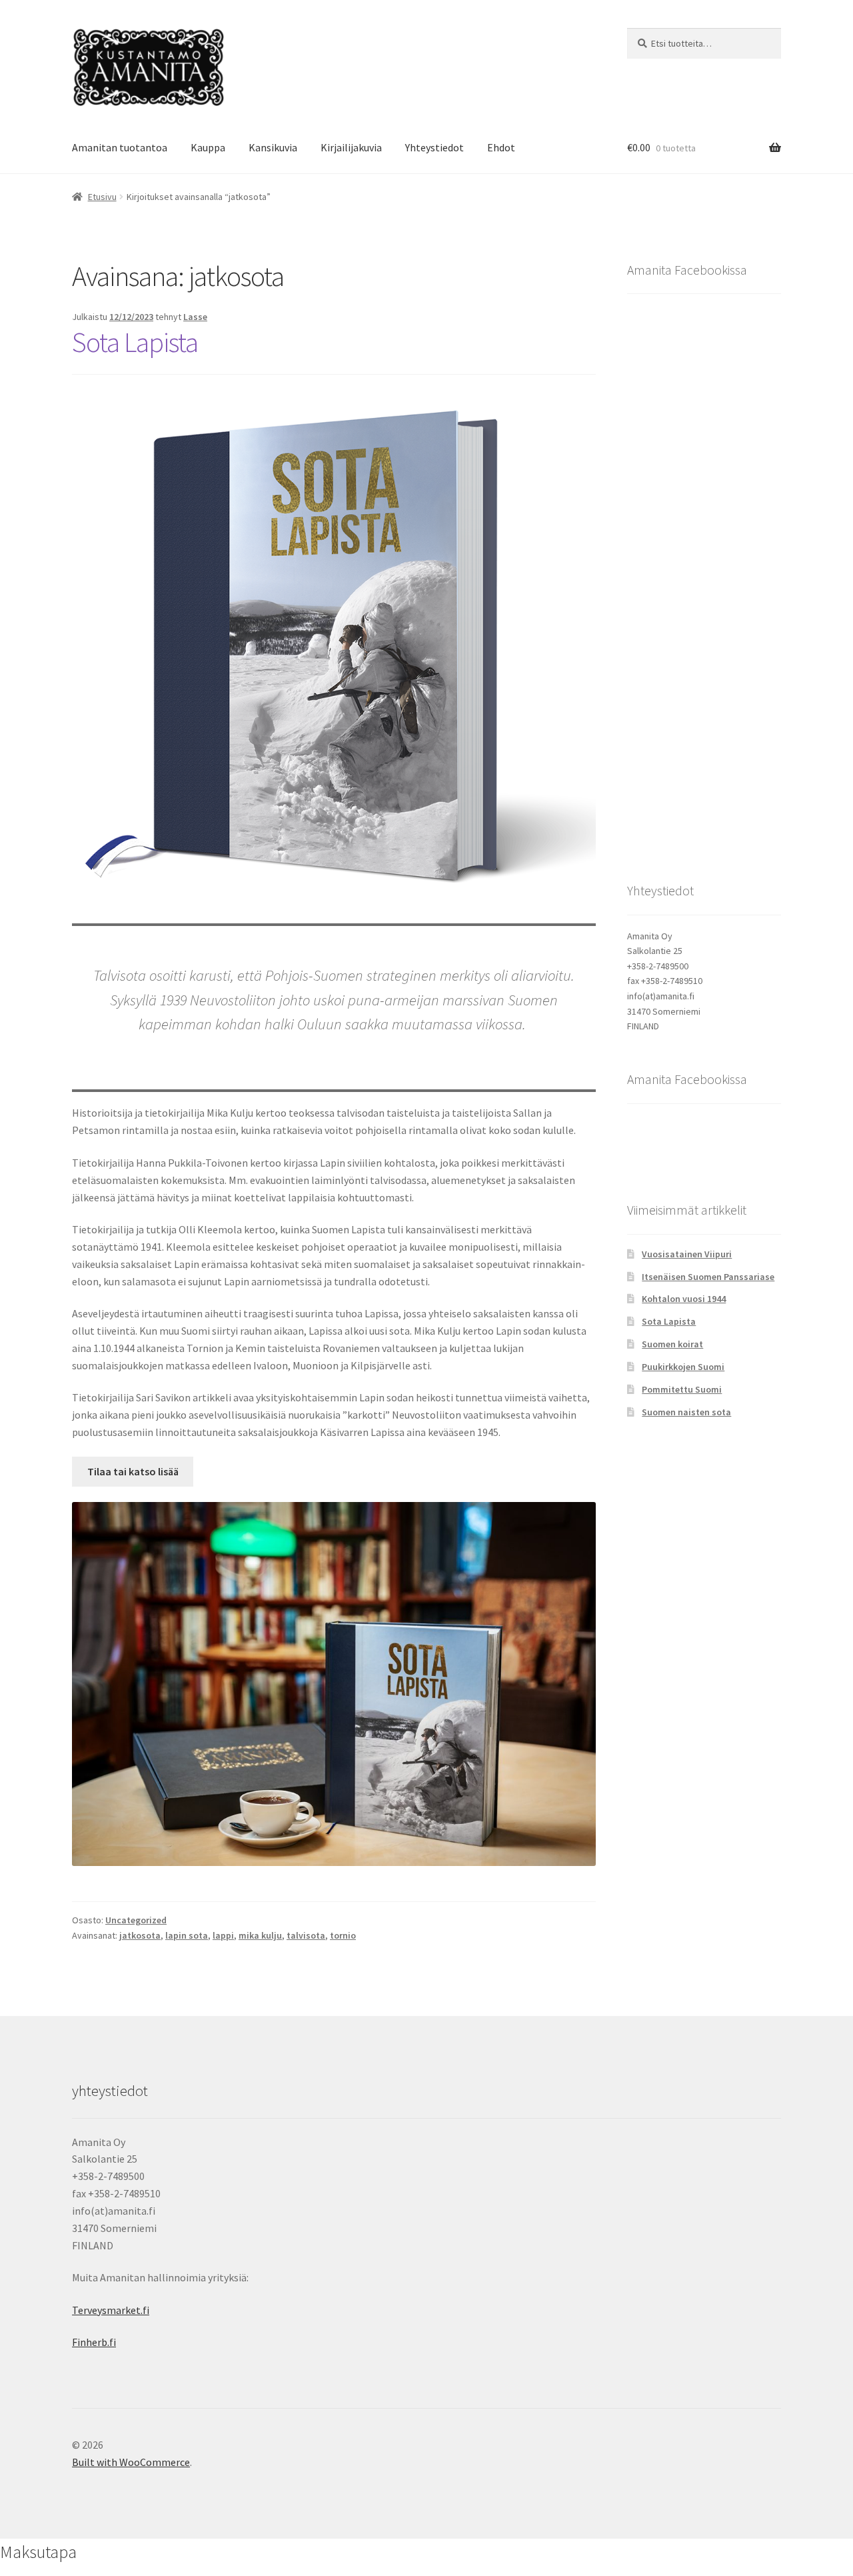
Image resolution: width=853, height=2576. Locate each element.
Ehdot (501, 147)
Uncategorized (136, 1920)
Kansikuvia (273, 147)
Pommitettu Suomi (682, 1389)
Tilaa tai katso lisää (133, 1471)
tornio (343, 1935)
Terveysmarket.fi (111, 2310)
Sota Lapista (135, 342)
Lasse (195, 317)
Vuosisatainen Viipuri (687, 1254)
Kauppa (208, 147)
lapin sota (187, 1935)
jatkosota (140, 1935)
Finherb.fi (94, 2342)
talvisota (306, 1935)
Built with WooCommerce (131, 2462)
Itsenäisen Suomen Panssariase (708, 1277)
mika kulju (260, 1935)
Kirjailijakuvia (351, 147)
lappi (223, 1935)
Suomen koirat (672, 1344)
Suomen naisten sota (686, 1412)
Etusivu (102, 197)
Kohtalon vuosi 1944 (684, 1299)
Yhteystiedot (434, 147)
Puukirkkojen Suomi (683, 1367)
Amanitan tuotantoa (120, 147)
